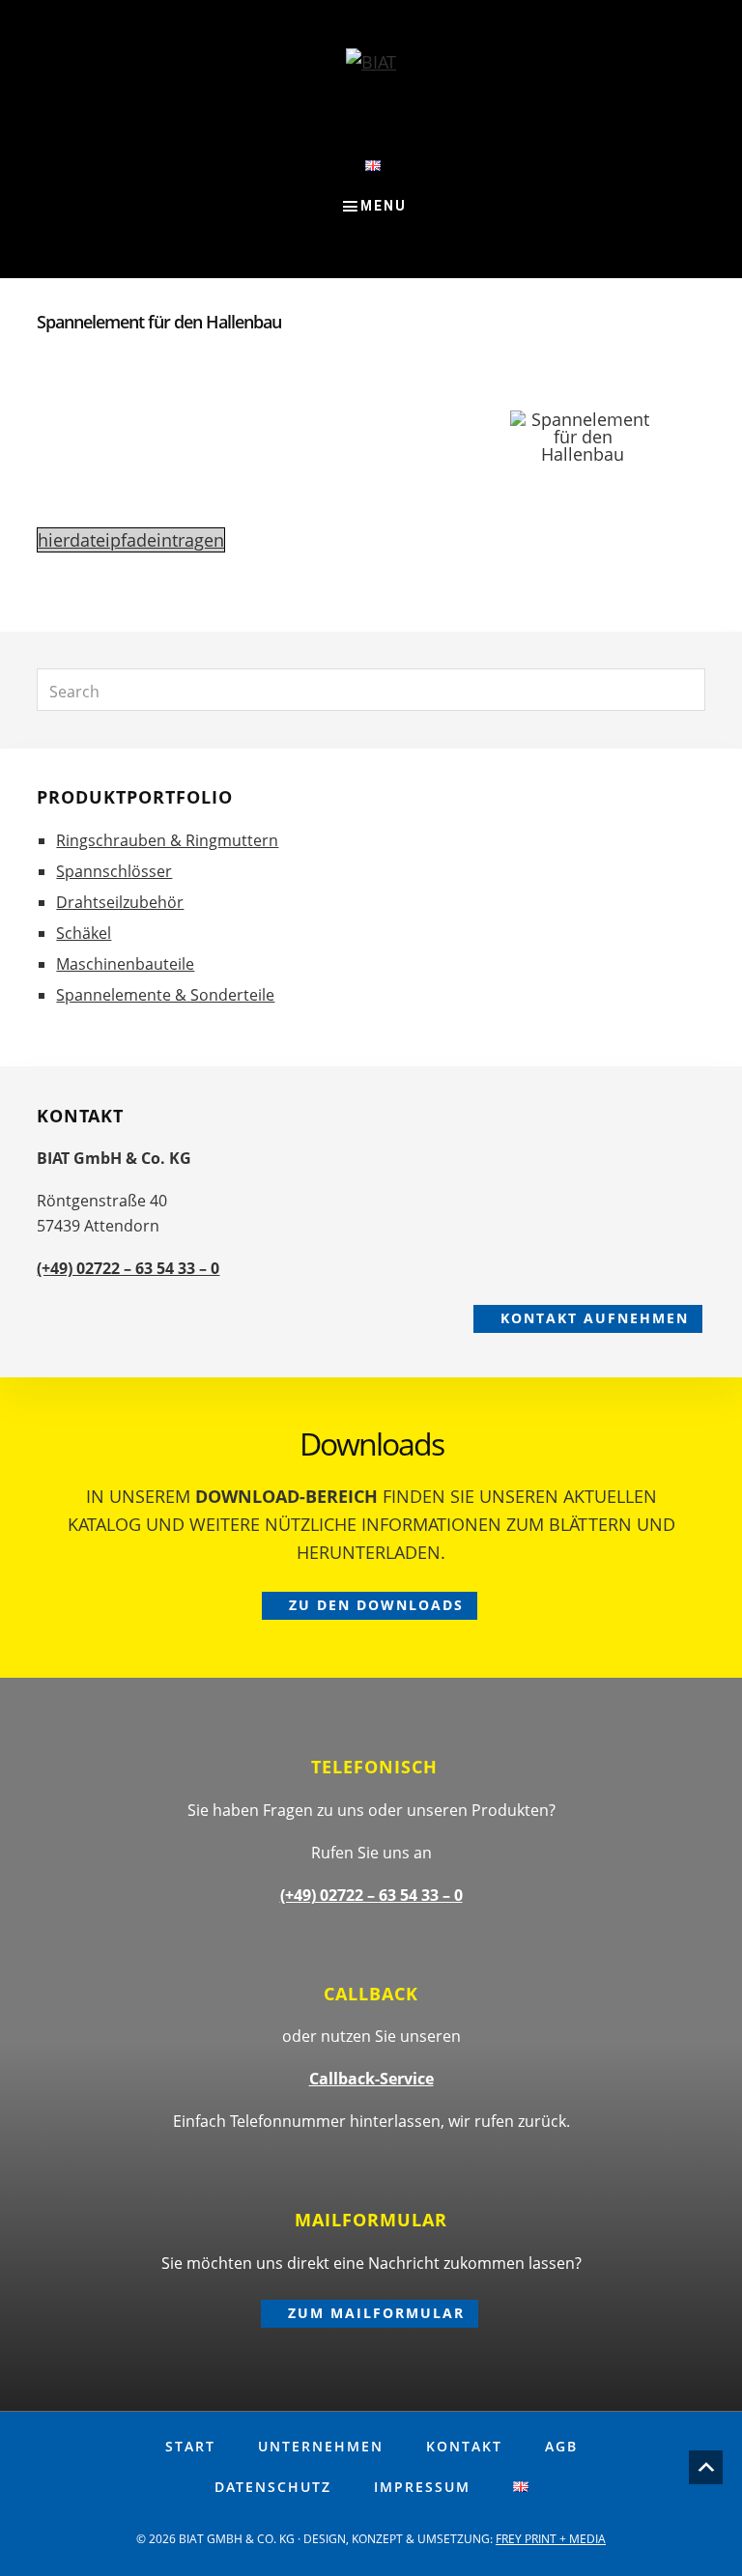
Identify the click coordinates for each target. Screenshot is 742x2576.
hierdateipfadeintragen (131, 540)
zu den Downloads (376, 1605)
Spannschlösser (114, 871)
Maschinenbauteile (125, 964)
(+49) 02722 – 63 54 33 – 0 (128, 1268)
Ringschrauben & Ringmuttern (167, 840)
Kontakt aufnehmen (595, 1318)
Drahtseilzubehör (120, 902)
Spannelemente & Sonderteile (165, 995)
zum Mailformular (376, 2313)
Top (706, 2467)
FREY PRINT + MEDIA (551, 2539)
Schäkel (84, 933)
